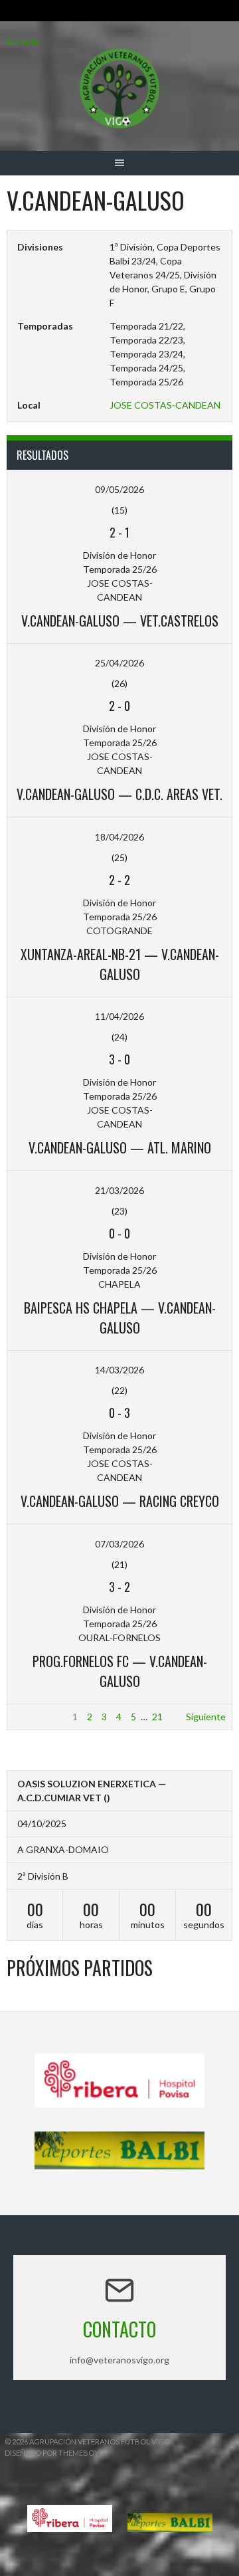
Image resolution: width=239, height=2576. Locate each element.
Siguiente (206, 1717)
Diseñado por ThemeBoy (52, 2453)
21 (157, 1717)
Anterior (31, 1717)
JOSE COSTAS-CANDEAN (165, 405)
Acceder (24, 42)
